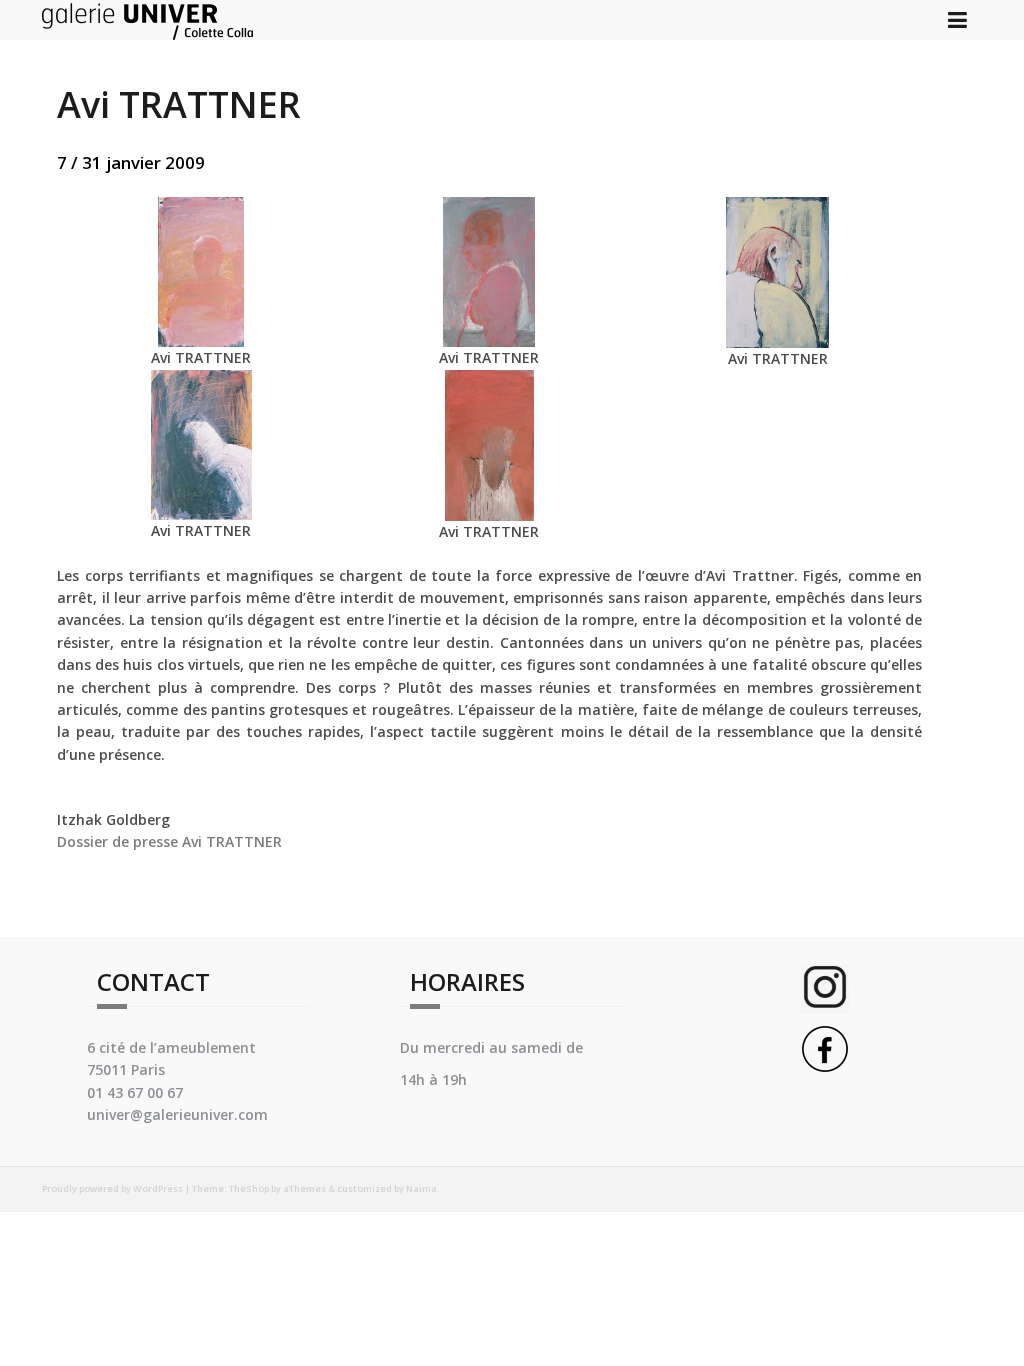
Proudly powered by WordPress (112, 1188)
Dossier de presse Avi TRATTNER (169, 841)
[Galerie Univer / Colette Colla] (147, 18)
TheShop (249, 1188)
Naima (421, 1188)
